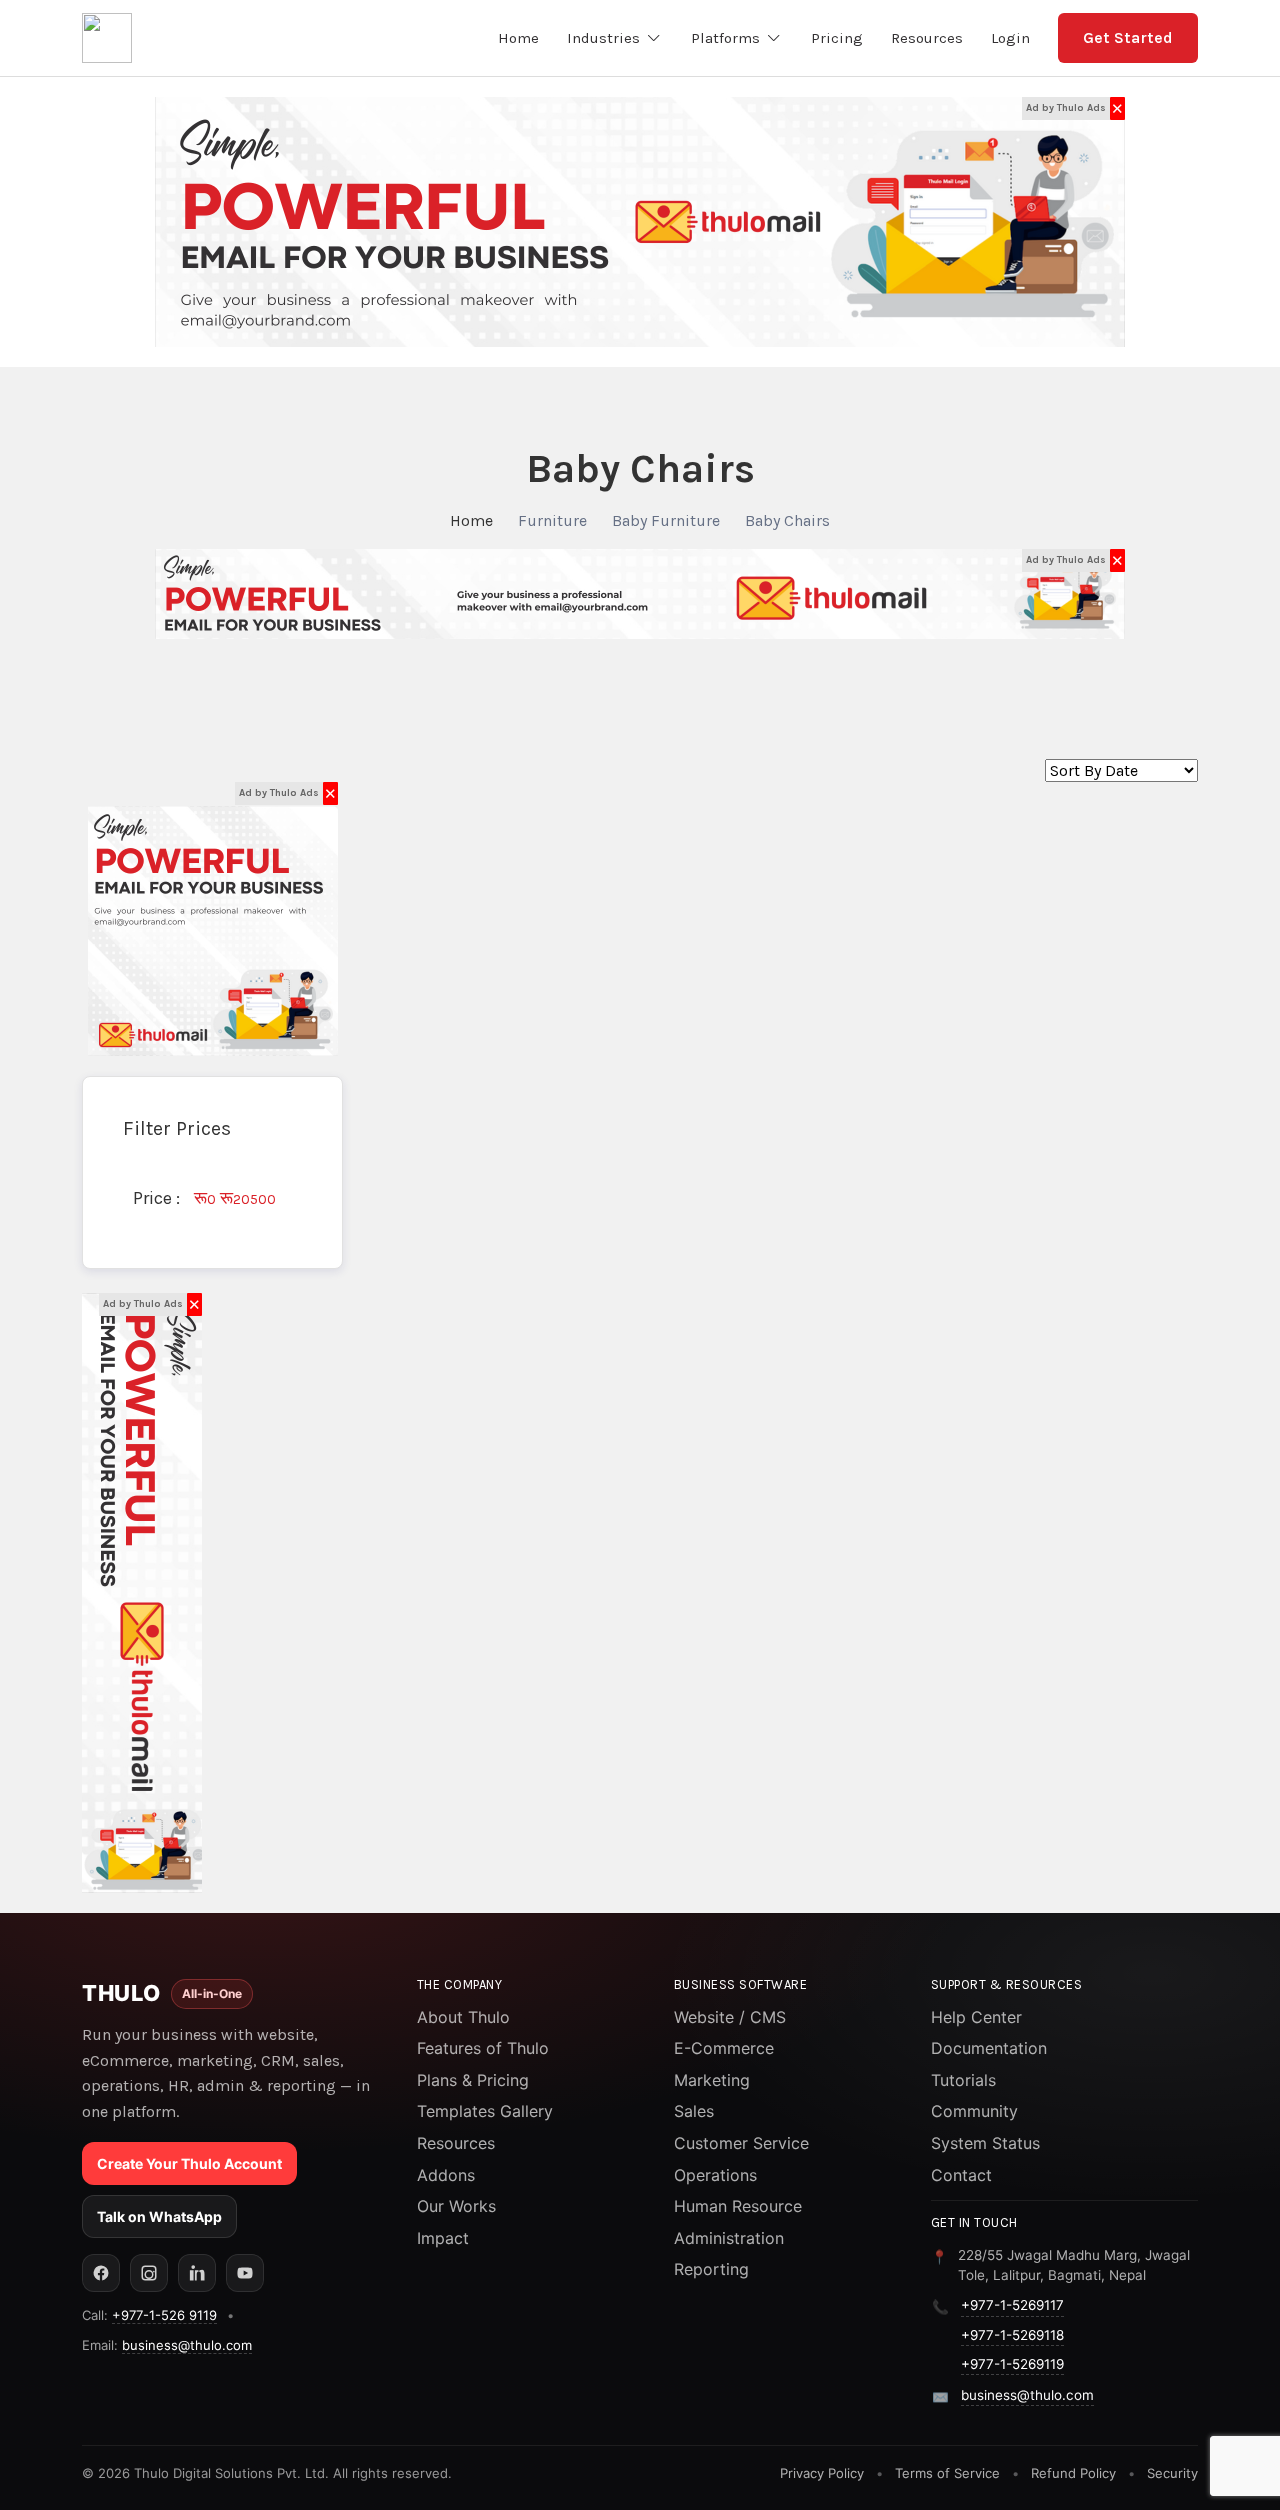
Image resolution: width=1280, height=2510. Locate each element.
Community (974, 2111)
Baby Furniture (666, 520)
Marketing (712, 2080)
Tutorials (963, 2080)
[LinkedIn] (197, 2273)
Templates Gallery (485, 2111)
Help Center (976, 2017)
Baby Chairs (787, 520)
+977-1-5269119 (1012, 2364)
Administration (729, 2238)
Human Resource (738, 2206)
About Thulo (463, 2017)
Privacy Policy (822, 2473)
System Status (985, 2143)
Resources (456, 2143)
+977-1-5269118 (1012, 2335)
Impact (443, 2238)
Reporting (711, 2269)
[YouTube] (245, 2273)
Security (1172, 2473)
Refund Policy (1073, 2473)
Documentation (989, 2048)
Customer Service (741, 2143)
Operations (715, 2175)
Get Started (1128, 37)
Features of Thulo (483, 2048)
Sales (694, 2111)
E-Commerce (724, 2048)
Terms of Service (947, 2473)
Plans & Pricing (473, 2080)
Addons (446, 2175)
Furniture (552, 520)
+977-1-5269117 (1012, 2305)
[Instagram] (149, 2273)
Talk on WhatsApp (159, 2216)
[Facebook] (101, 2273)
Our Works (456, 2206)
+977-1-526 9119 (164, 2315)
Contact (961, 2175)
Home (471, 520)
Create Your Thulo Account (189, 2163)
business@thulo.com (187, 2345)
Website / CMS (730, 2017)
